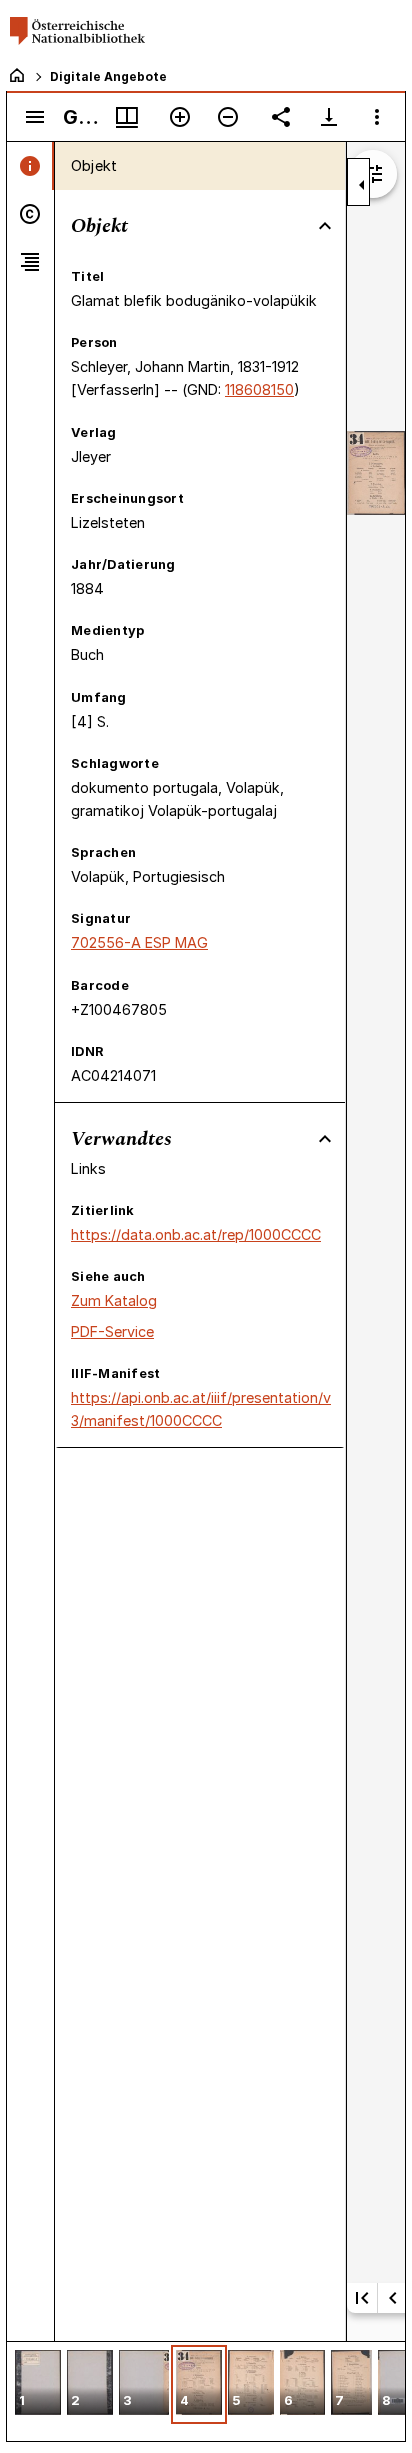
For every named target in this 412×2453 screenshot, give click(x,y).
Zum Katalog (114, 1300)
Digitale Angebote (108, 76)
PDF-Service (112, 1331)
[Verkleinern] (228, 117)
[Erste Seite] (362, 2298)
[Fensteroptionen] (377, 117)
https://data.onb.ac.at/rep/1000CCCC (196, 1234)
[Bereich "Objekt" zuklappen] (325, 226)
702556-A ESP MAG (139, 942)
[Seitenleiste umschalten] (35, 117)
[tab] (30, 166)
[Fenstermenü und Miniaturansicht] (127, 117)
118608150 (259, 389)
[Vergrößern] (180, 117)
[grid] (206, 2391)
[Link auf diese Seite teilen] (281, 117)
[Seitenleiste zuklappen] (362, 185)
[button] (38, 2384)
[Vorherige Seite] (393, 2298)
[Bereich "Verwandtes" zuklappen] (325, 1139)
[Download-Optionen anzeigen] (329, 117)
